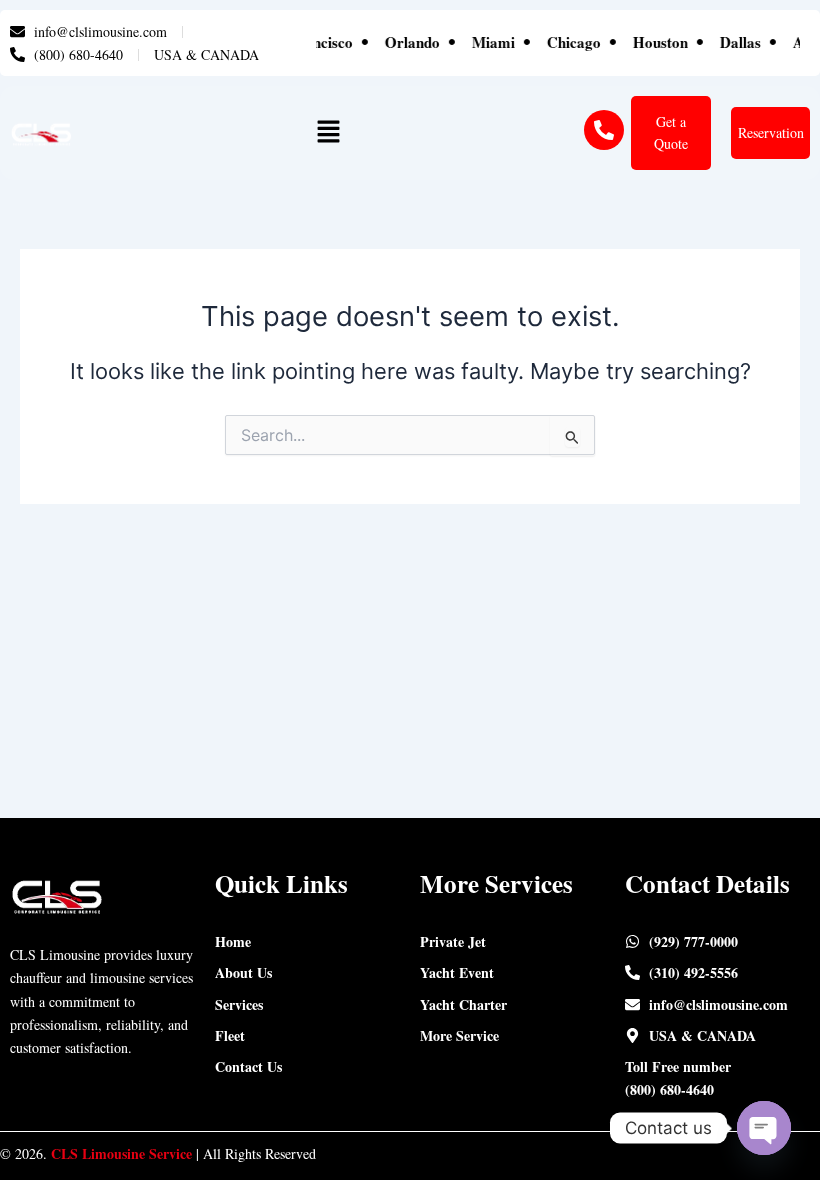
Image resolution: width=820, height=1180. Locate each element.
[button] (328, 133)
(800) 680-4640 (669, 1089)
